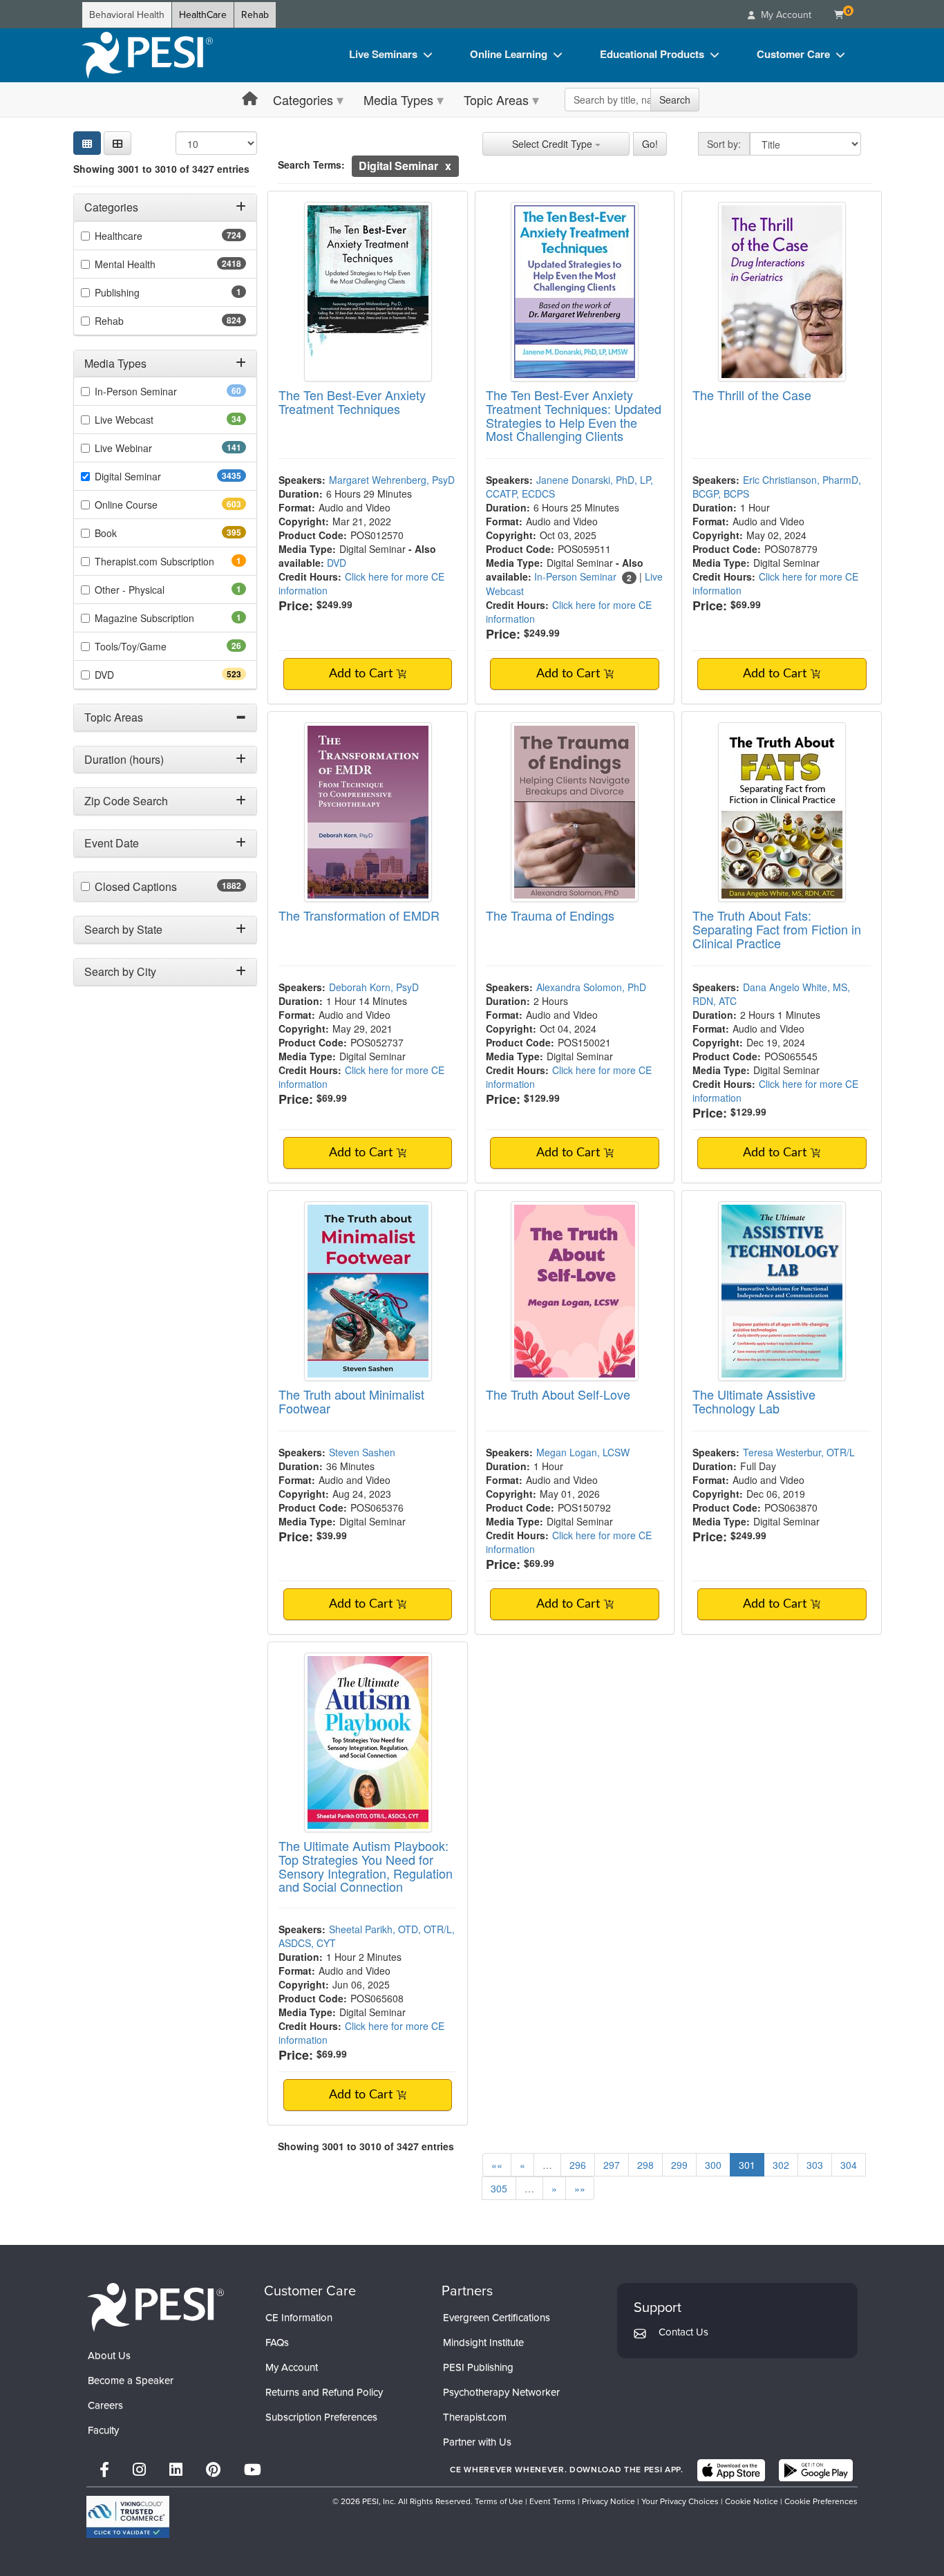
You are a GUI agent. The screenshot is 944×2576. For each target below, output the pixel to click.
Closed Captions (166, 887)
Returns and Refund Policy (324, 2392)
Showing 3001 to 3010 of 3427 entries (161, 169)
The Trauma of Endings (550, 915)
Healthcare (143, 236)
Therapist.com (475, 2417)
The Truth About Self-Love (558, 1394)
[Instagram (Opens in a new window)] (139, 2470)
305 (499, 2188)
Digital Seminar (155, 476)
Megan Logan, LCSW (583, 1452)
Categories (303, 100)
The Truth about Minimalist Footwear (351, 1401)
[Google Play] (816, 2470)
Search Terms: (311, 164)
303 (815, 2165)
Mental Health (152, 264)
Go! (650, 144)
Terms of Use (499, 2501)
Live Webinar (148, 448)
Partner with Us (477, 2442)
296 (578, 2165)
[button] (117, 143)
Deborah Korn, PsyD (374, 987)
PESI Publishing (478, 2367)
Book (130, 533)
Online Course (151, 505)
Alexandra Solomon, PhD (591, 987)
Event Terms (553, 2501)
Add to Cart (362, 674)
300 (713, 2165)
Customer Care (793, 54)
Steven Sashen (362, 1452)
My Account (292, 2367)
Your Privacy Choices (680, 2501)
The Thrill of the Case (752, 395)
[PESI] (155, 2307)
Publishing (136, 292)
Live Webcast (146, 420)
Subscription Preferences (321, 2417)
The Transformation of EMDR (359, 915)
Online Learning (509, 54)
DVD (129, 675)
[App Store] (731, 2470)
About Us (109, 2356)
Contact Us (683, 2332)
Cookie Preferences (821, 2501)
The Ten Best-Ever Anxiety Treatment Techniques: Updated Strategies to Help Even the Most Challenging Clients (574, 415)
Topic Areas (496, 100)
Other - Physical (149, 590)
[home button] (250, 99)
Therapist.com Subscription (170, 561)
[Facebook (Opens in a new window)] (104, 2470)
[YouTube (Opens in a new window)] (253, 2470)
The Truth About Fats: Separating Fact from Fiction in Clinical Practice (777, 929)
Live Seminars (383, 54)
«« (497, 2165)
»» (580, 2188)
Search (675, 100)
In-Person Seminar (158, 391)
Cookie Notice (752, 2501)
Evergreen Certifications (497, 2318)
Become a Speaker (131, 2380)
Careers (105, 2405)
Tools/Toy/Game (152, 646)
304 (849, 2165)
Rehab (255, 15)
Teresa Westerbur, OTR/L (799, 1452)
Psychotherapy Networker (501, 2392)
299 (679, 2165)
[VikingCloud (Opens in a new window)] (128, 2517)
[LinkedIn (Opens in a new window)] (176, 2470)
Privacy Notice (608, 2501)
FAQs (277, 2342)
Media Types (398, 100)
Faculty (103, 2430)
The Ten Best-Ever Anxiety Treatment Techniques (352, 402)
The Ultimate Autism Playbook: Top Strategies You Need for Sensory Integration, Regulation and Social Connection (366, 1866)
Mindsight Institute (483, 2342)
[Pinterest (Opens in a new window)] (213, 2470)
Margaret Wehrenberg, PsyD (392, 480)
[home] (147, 55)
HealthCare (203, 15)
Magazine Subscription (163, 618)
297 (612, 2165)
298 (645, 2165)
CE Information (299, 2318)
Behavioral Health (127, 15)
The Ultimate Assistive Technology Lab (754, 1401)
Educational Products (652, 54)
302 (781, 2165)
